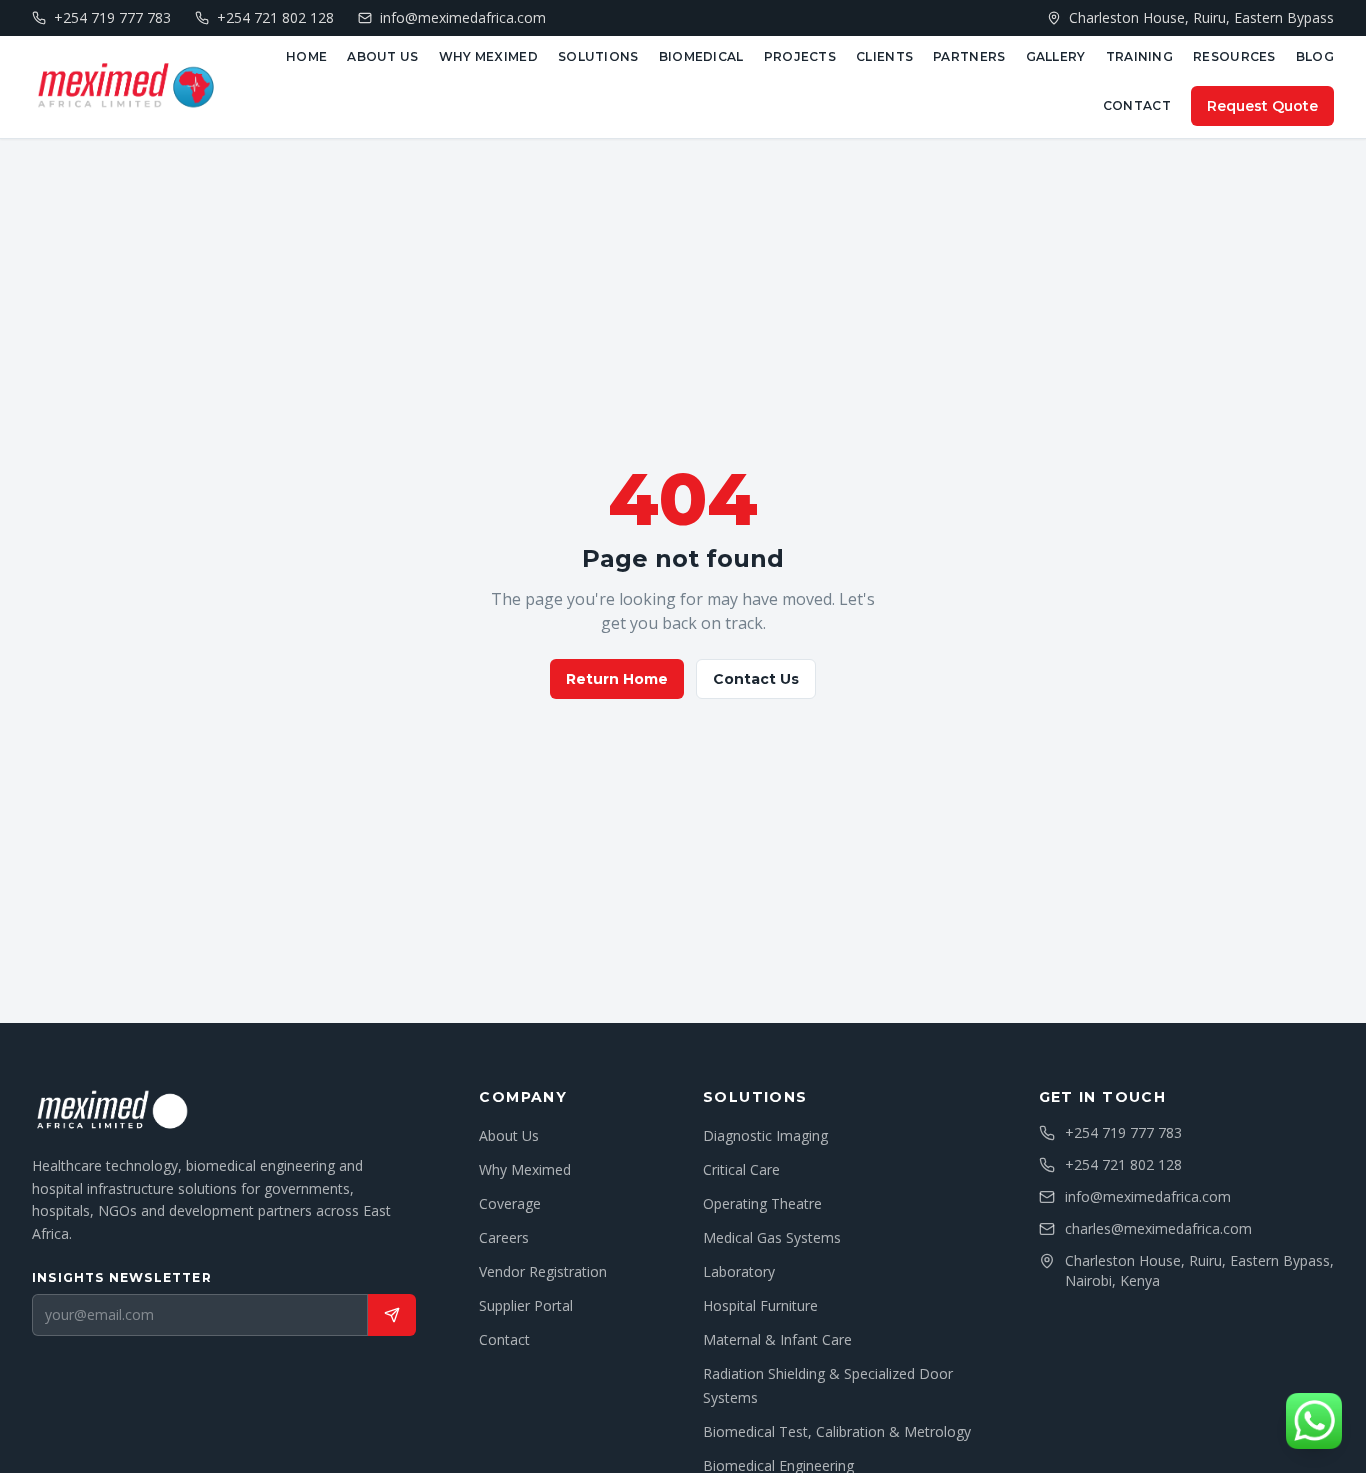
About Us (382, 56)
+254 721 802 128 (1123, 1164)
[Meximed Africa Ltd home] (125, 87)
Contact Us (756, 679)
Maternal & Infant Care (777, 1339)
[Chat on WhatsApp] (1314, 1421)
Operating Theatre (762, 1203)
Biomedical (701, 56)
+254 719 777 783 (1123, 1132)
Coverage (510, 1203)
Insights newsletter (122, 1277)
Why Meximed (488, 56)
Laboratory (739, 1271)
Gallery (1056, 56)
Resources (1234, 56)
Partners (969, 56)
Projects (800, 56)
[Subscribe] (392, 1315)
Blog (1315, 56)
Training (1139, 56)
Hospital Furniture (760, 1305)
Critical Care (741, 1169)
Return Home (617, 679)
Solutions (598, 56)
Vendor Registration (543, 1271)
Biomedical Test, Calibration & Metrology (837, 1431)
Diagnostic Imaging (765, 1135)
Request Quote (1262, 106)
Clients (884, 56)
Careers (504, 1237)
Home (306, 56)
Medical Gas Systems (772, 1237)
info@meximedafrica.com (1148, 1196)
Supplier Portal (526, 1305)
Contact (1137, 105)
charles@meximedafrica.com (1158, 1228)
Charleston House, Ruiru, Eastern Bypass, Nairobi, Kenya (1199, 1270)
